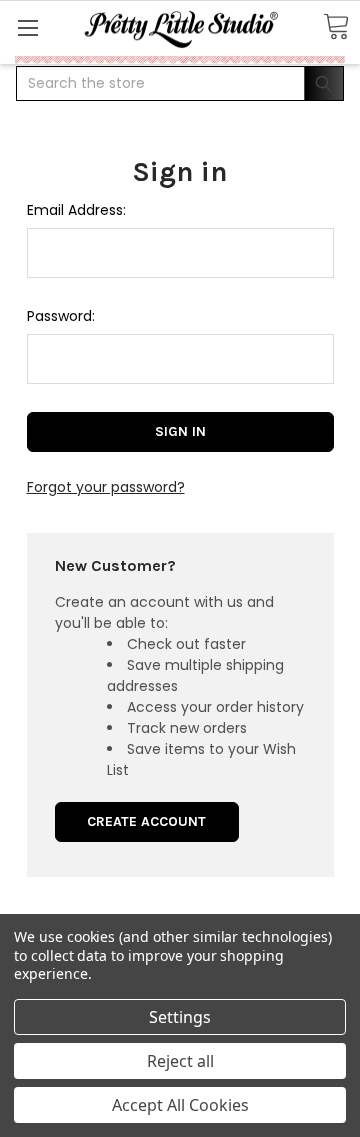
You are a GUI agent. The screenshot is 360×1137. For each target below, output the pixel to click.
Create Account (146, 821)
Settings (180, 1017)
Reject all (180, 1061)
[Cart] (336, 27)
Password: (61, 316)
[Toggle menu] (27, 27)
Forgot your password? (106, 487)
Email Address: (76, 210)
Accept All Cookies (180, 1105)
